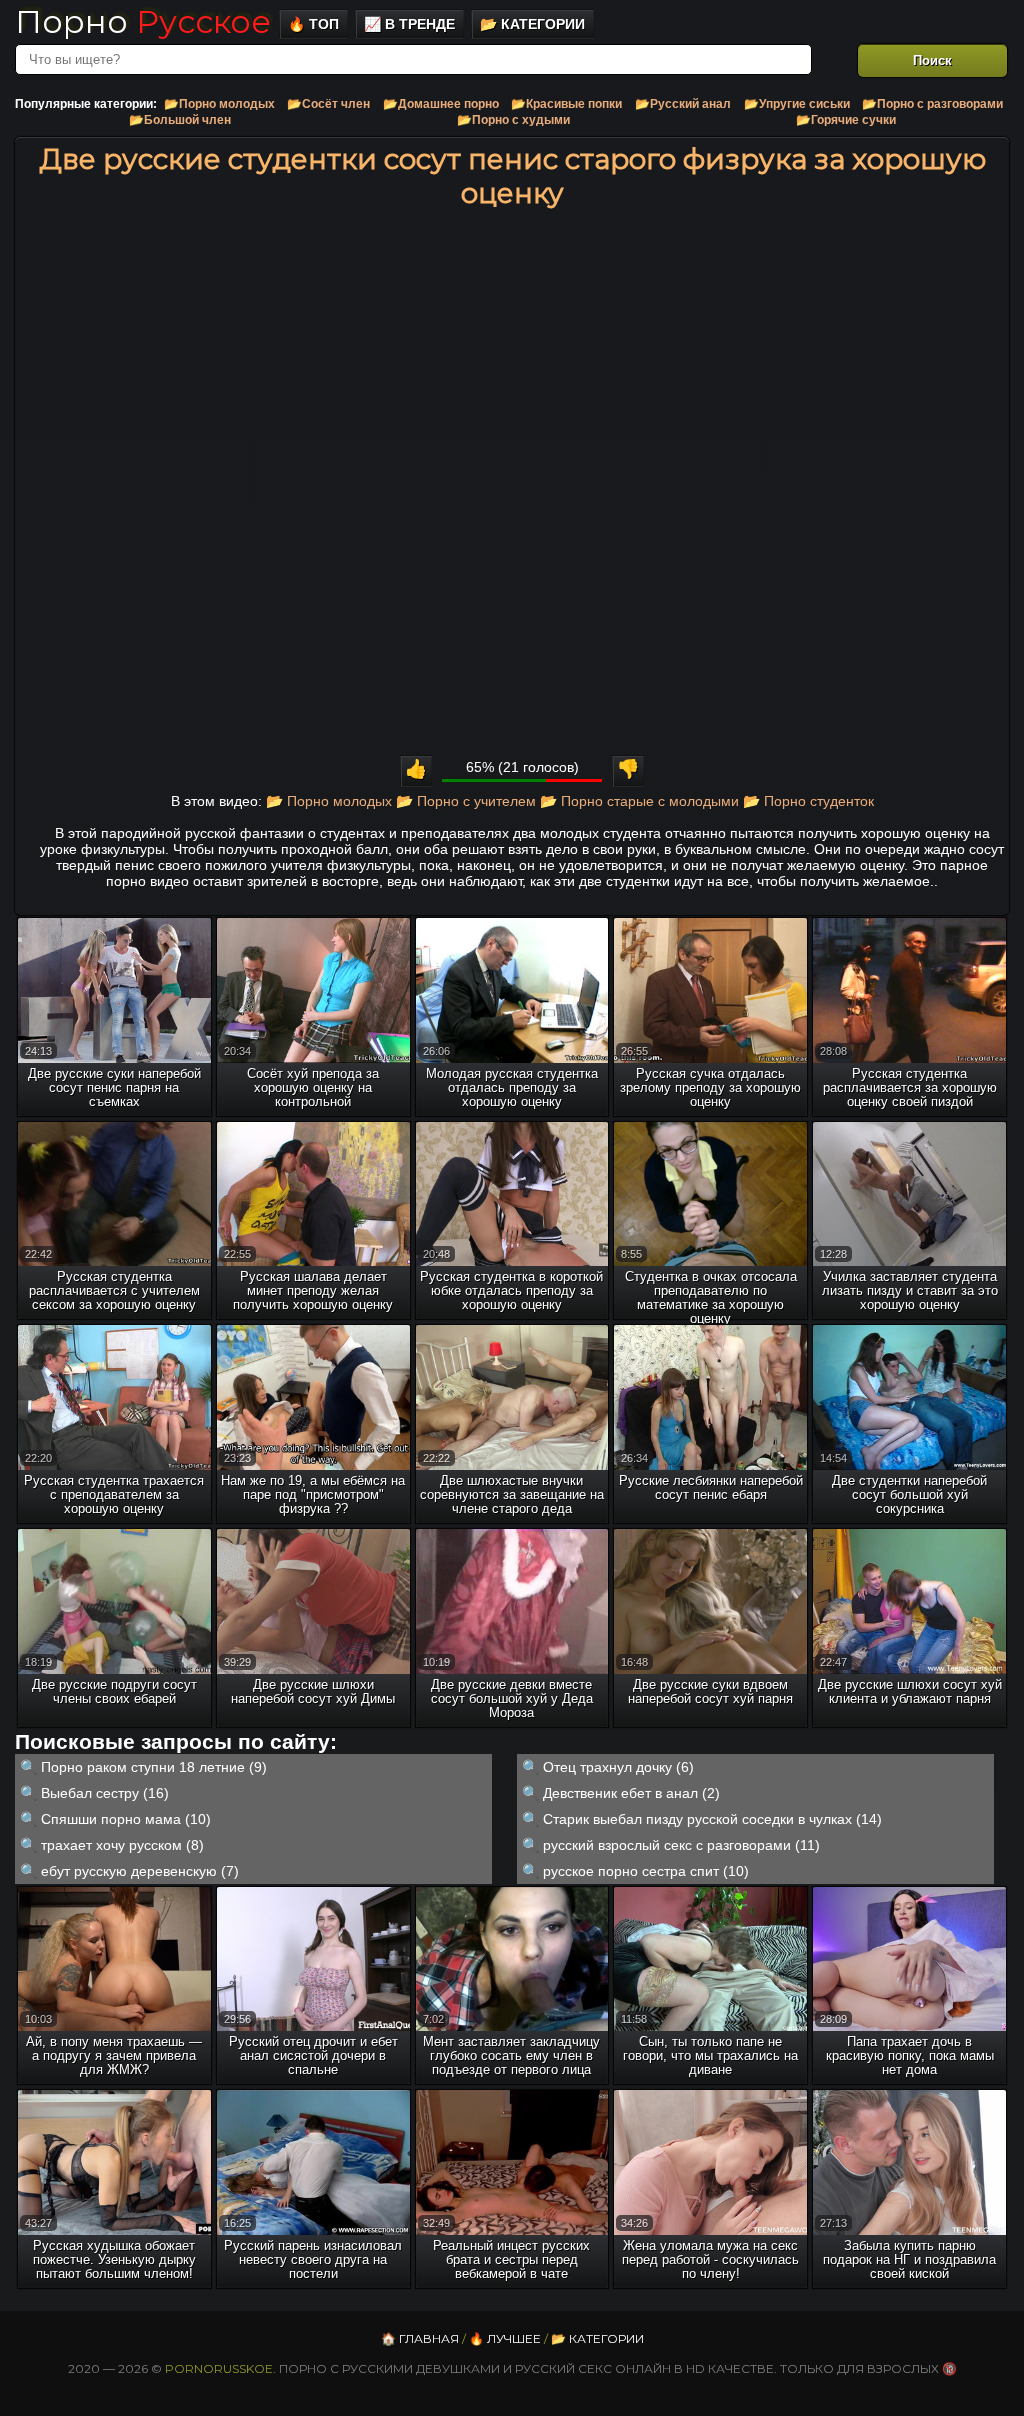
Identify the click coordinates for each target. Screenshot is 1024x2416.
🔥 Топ (313, 24)
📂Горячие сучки (846, 120)
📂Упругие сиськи (797, 104)
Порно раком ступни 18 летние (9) (154, 1767)
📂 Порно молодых (329, 801)
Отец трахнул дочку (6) (618, 1767)
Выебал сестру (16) (105, 1793)
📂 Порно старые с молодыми (639, 801)
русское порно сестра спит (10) (646, 1871)
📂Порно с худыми (513, 120)
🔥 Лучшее (505, 2338)
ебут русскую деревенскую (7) (140, 1871)
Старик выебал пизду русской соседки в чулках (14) (712, 1819)
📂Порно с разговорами (932, 104)
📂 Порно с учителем (466, 801)
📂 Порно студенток (808, 801)
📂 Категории (532, 24)
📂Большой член (180, 120)
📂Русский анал (683, 104)
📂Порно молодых (219, 104)
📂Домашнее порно (441, 104)
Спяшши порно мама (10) (126, 1819)
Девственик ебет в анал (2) (631, 1793)
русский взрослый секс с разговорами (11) (681, 1845)
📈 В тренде (409, 24)
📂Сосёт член (328, 104)
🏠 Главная (420, 2338)
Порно (143, 21)
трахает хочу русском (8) (122, 1845)
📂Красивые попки (566, 104)
